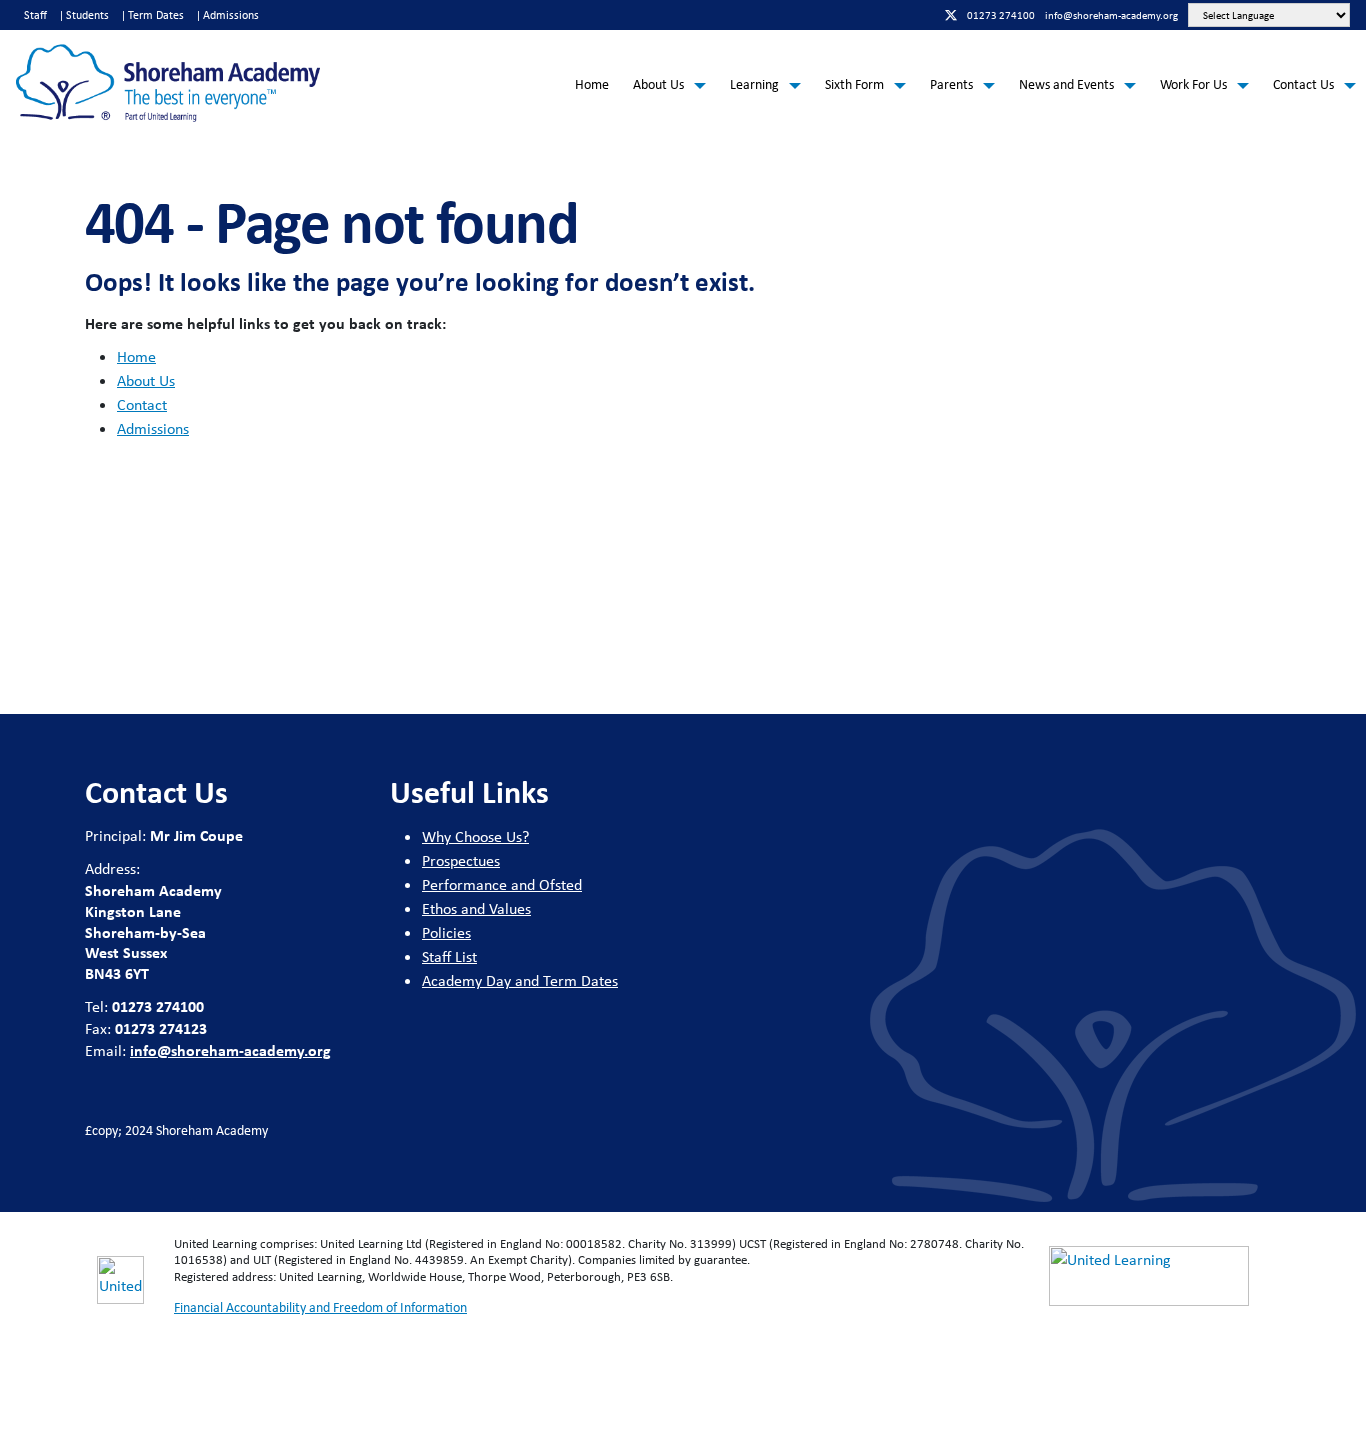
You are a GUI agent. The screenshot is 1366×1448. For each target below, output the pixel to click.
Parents (951, 84)
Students (87, 15)
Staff (35, 15)
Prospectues (461, 860)
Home (592, 84)
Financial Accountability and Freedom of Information (320, 1307)
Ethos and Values (476, 908)
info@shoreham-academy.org (230, 1050)
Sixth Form (854, 84)
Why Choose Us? (475, 836)
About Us (658, 84)
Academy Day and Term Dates (520, 980)
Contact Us (1303, 84)
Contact (142, 404)
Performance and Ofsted (502, 884)
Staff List (449, 956)
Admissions (231, 15)
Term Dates (156, 15)
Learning (754, 84)
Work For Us (1193, 84)
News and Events (1066, 84)
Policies (446, 932)
